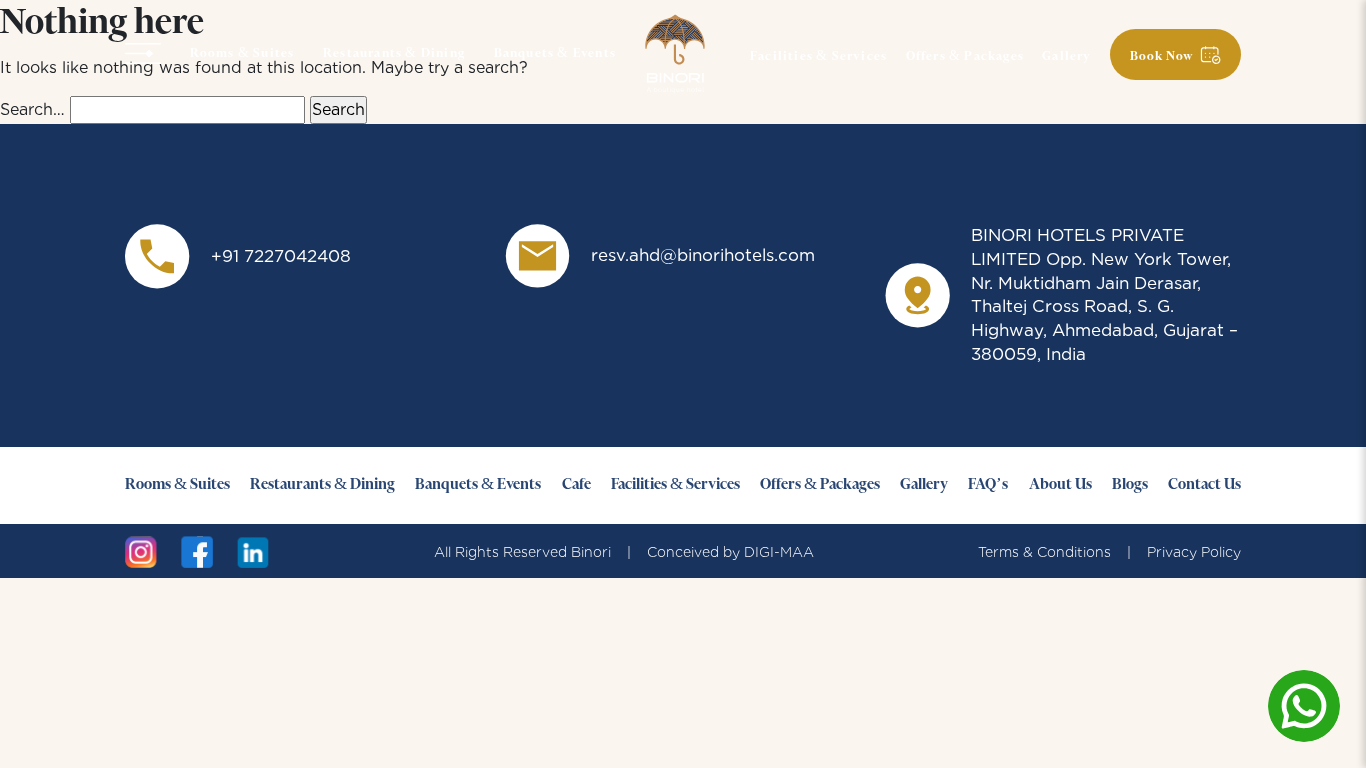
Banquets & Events (555, 54)
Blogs (1130, 485)
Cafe (576, 485)
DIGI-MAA (779, 552)
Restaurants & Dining (394, 54)
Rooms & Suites (242, 54)
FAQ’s (988, 485)
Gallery (1066, 57)
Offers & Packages (965, 57)
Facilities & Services (818, 57)
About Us (1060, 485)
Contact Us (1204, 485)
